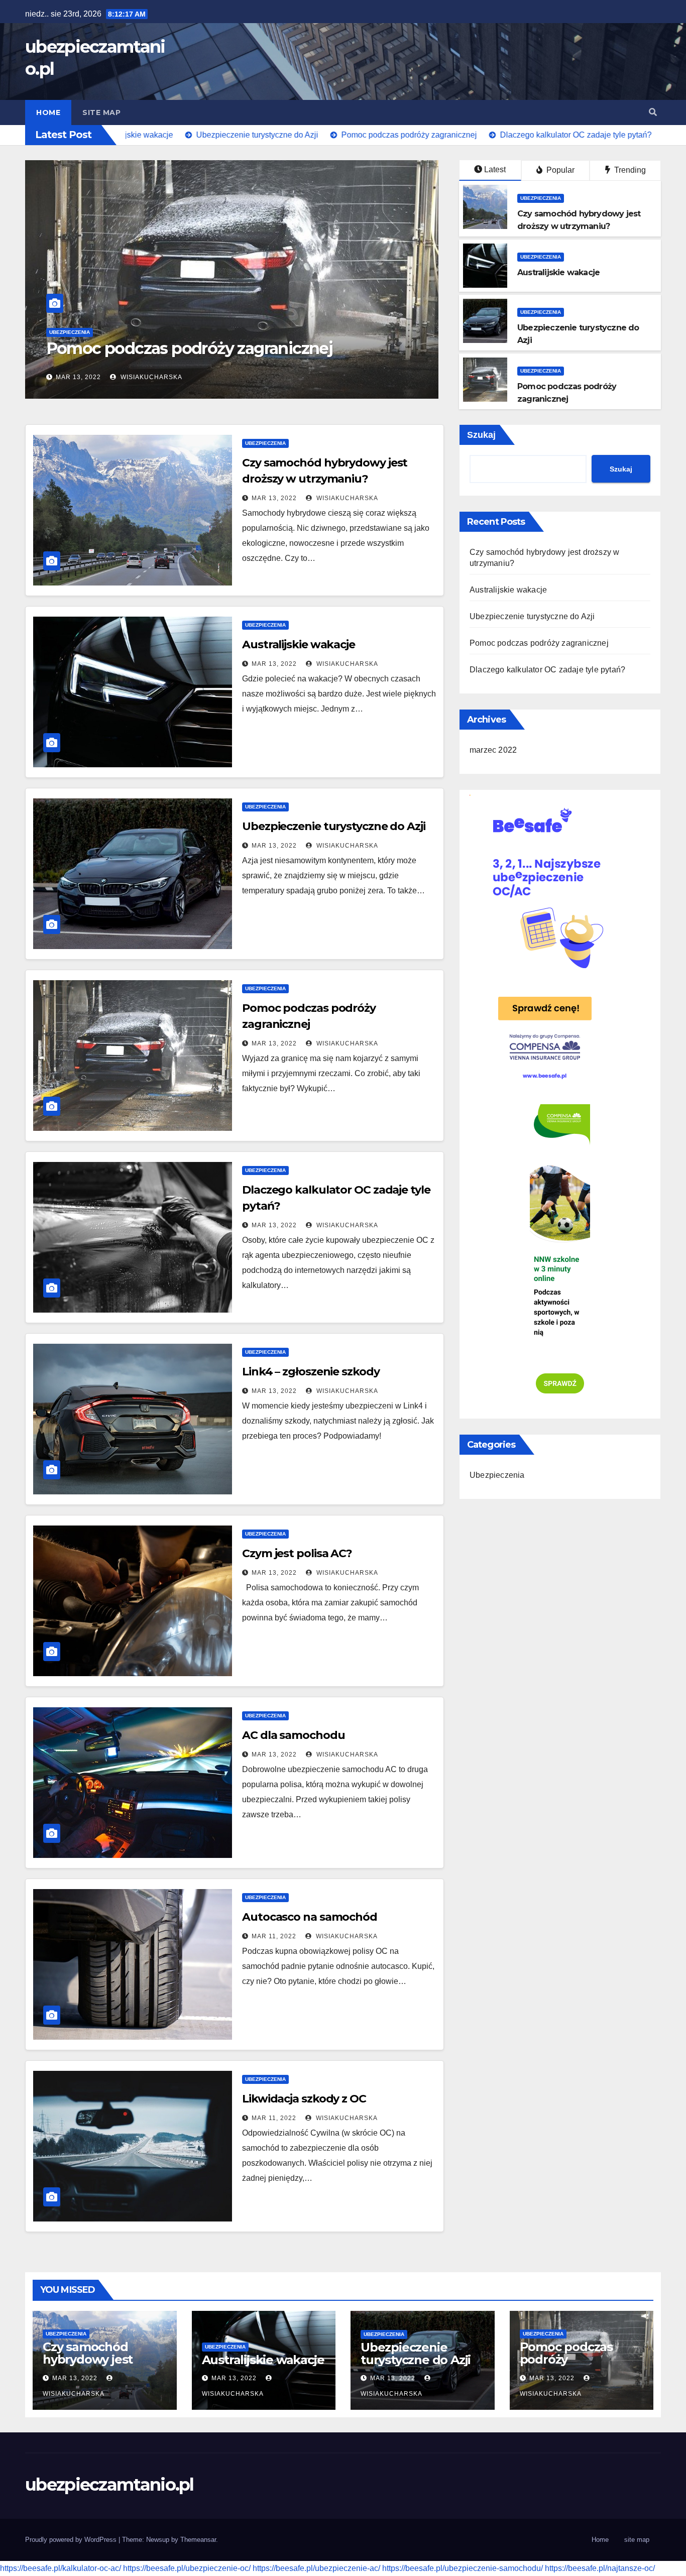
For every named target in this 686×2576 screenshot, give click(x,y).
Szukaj (481, 435)
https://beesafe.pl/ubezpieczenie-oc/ (187, 2568)
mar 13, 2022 (81, 377)
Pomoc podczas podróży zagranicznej (539, 643)
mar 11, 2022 (274, 1936)
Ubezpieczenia (72, 332)
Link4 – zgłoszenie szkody (311, 1372)
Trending (629, 170)
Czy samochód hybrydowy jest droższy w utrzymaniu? (88, 2366)
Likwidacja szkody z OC (304, 2099)
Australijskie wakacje (299, 645)
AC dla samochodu (293, 1735)
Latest (495, 169)
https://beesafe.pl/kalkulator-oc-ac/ (61, 2568)
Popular (559, 170)
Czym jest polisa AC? (297, 1553)
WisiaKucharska (153, 377)
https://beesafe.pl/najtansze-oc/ (600, 2568)
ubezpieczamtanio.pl (109, 2485)
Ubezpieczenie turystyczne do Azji (334, 826)
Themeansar (198, 2540)
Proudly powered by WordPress (72, 2540)
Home (48, 112)
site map (101, 112)
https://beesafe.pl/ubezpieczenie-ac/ (316, 2568)
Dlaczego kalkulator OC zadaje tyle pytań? (207, 348)
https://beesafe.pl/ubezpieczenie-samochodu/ (463, 2568)
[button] (653, 112)
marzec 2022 (493, 750)
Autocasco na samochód (310, 1917)
